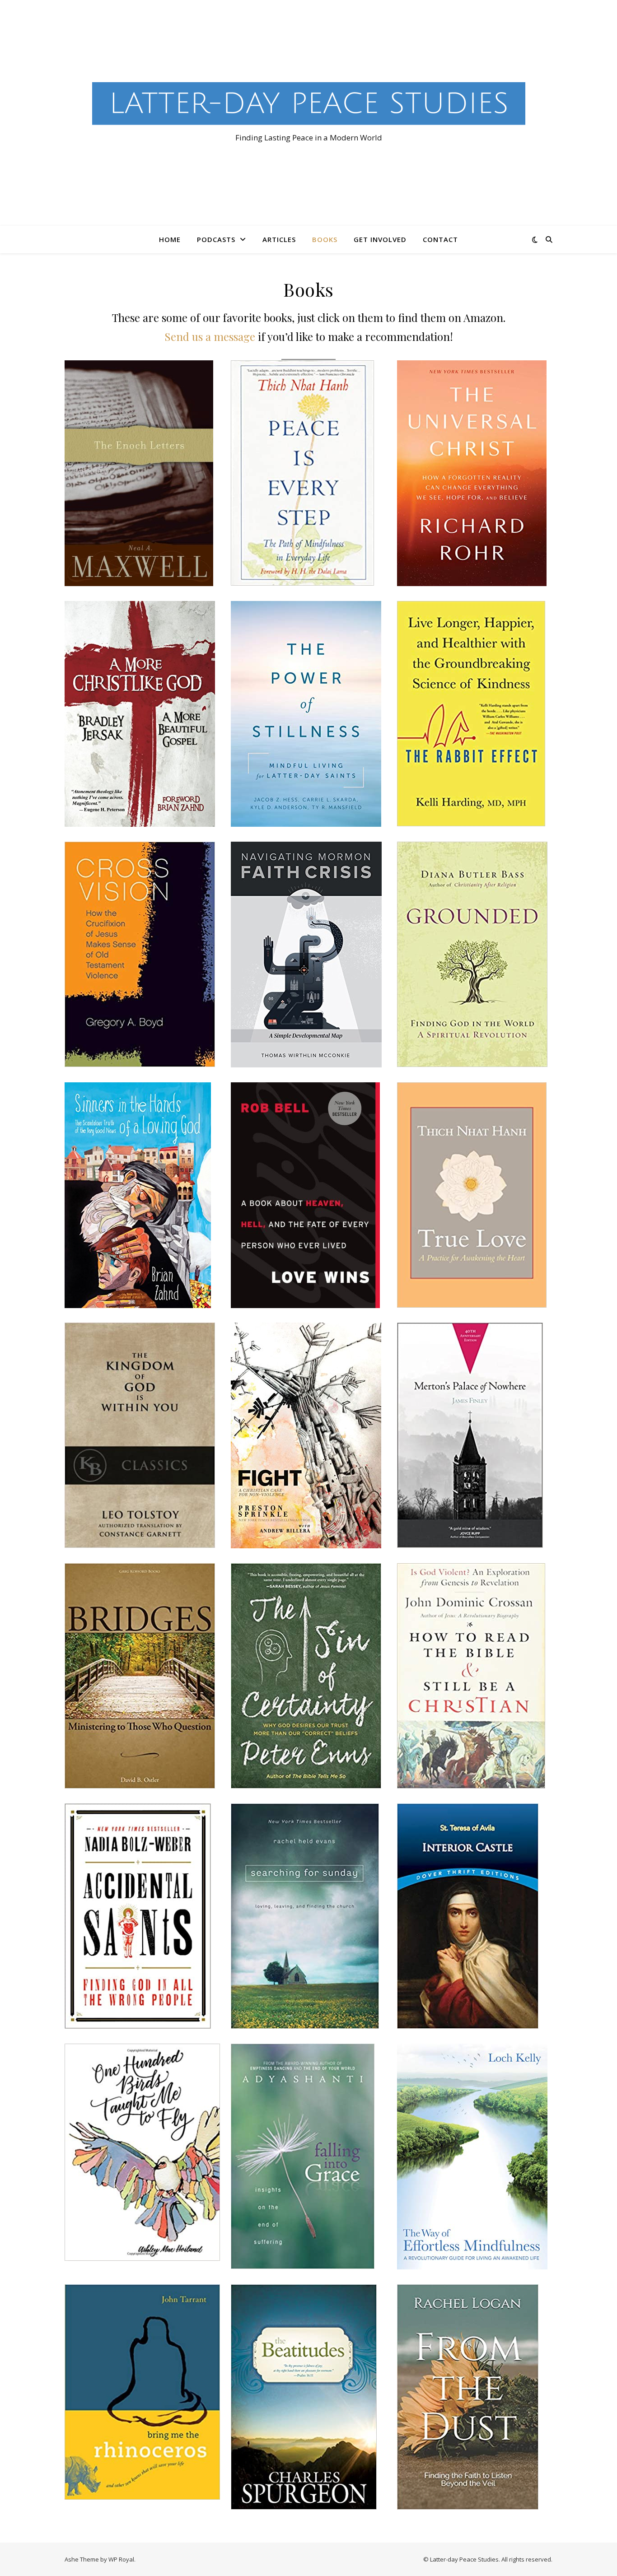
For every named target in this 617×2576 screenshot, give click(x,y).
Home (170, 239)
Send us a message (210, 336)
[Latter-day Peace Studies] (308, 105)
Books (325, 239)
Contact (440, 239)
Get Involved (380, 239)
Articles (279, 239)
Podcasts (216, 239)
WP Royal (121, 2559)
